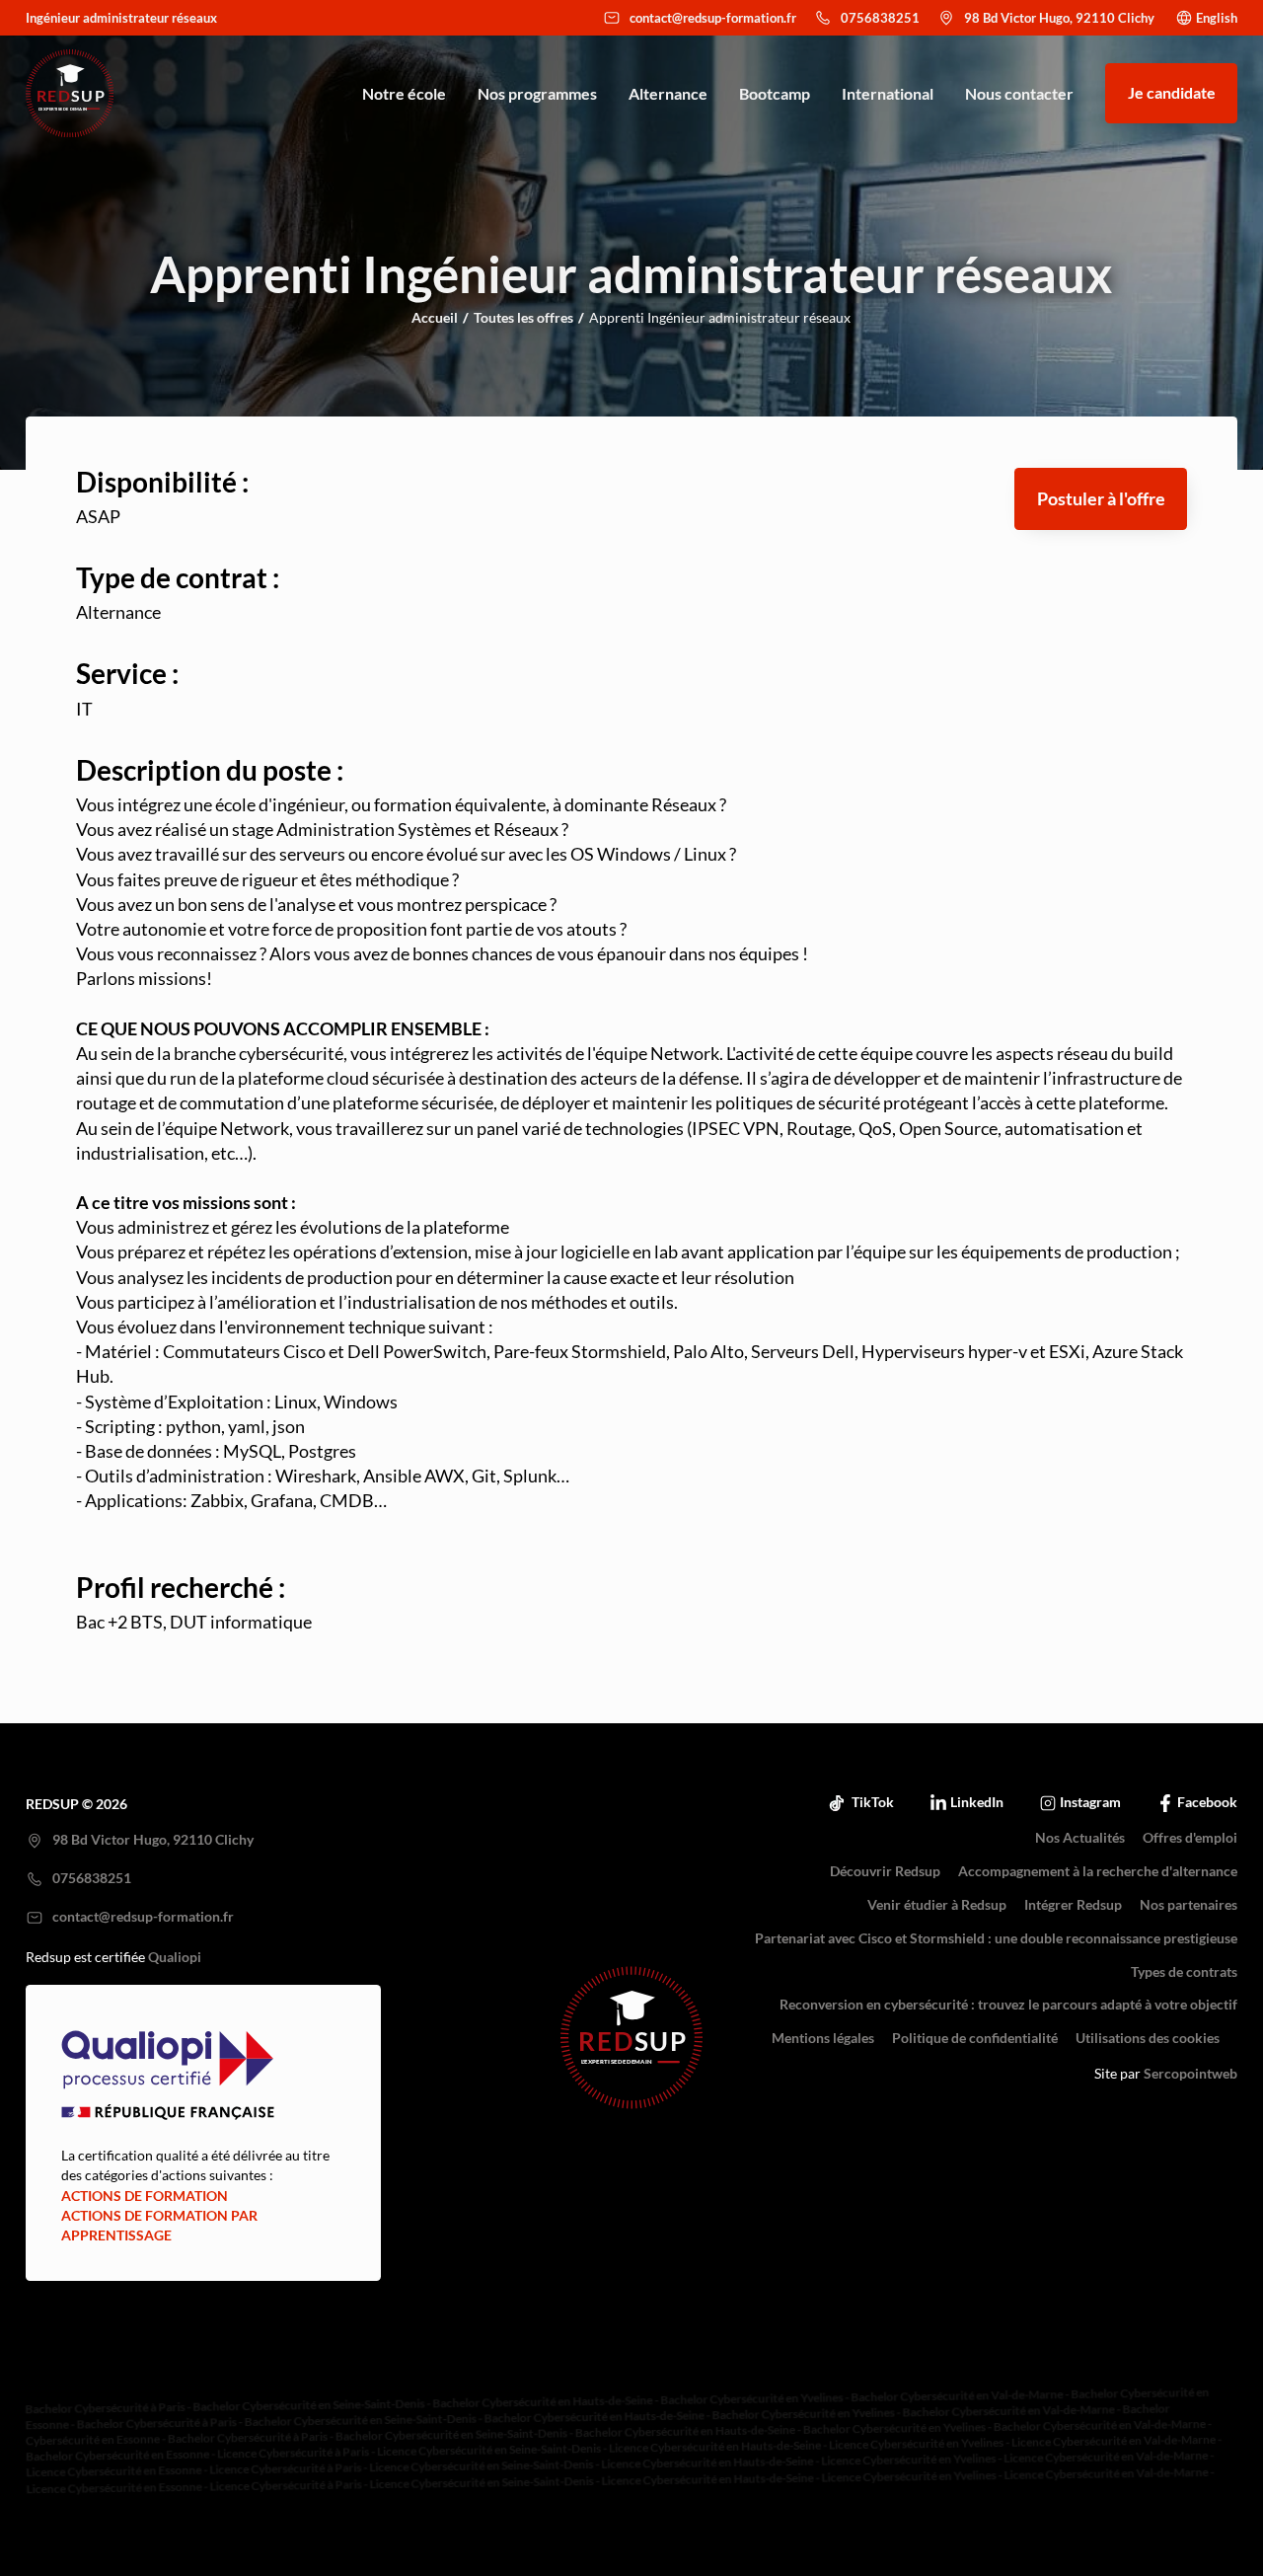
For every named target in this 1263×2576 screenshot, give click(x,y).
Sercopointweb (1190, 2074)
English (1217, 18)
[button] (1101, 499)
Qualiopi (175, 1957)
